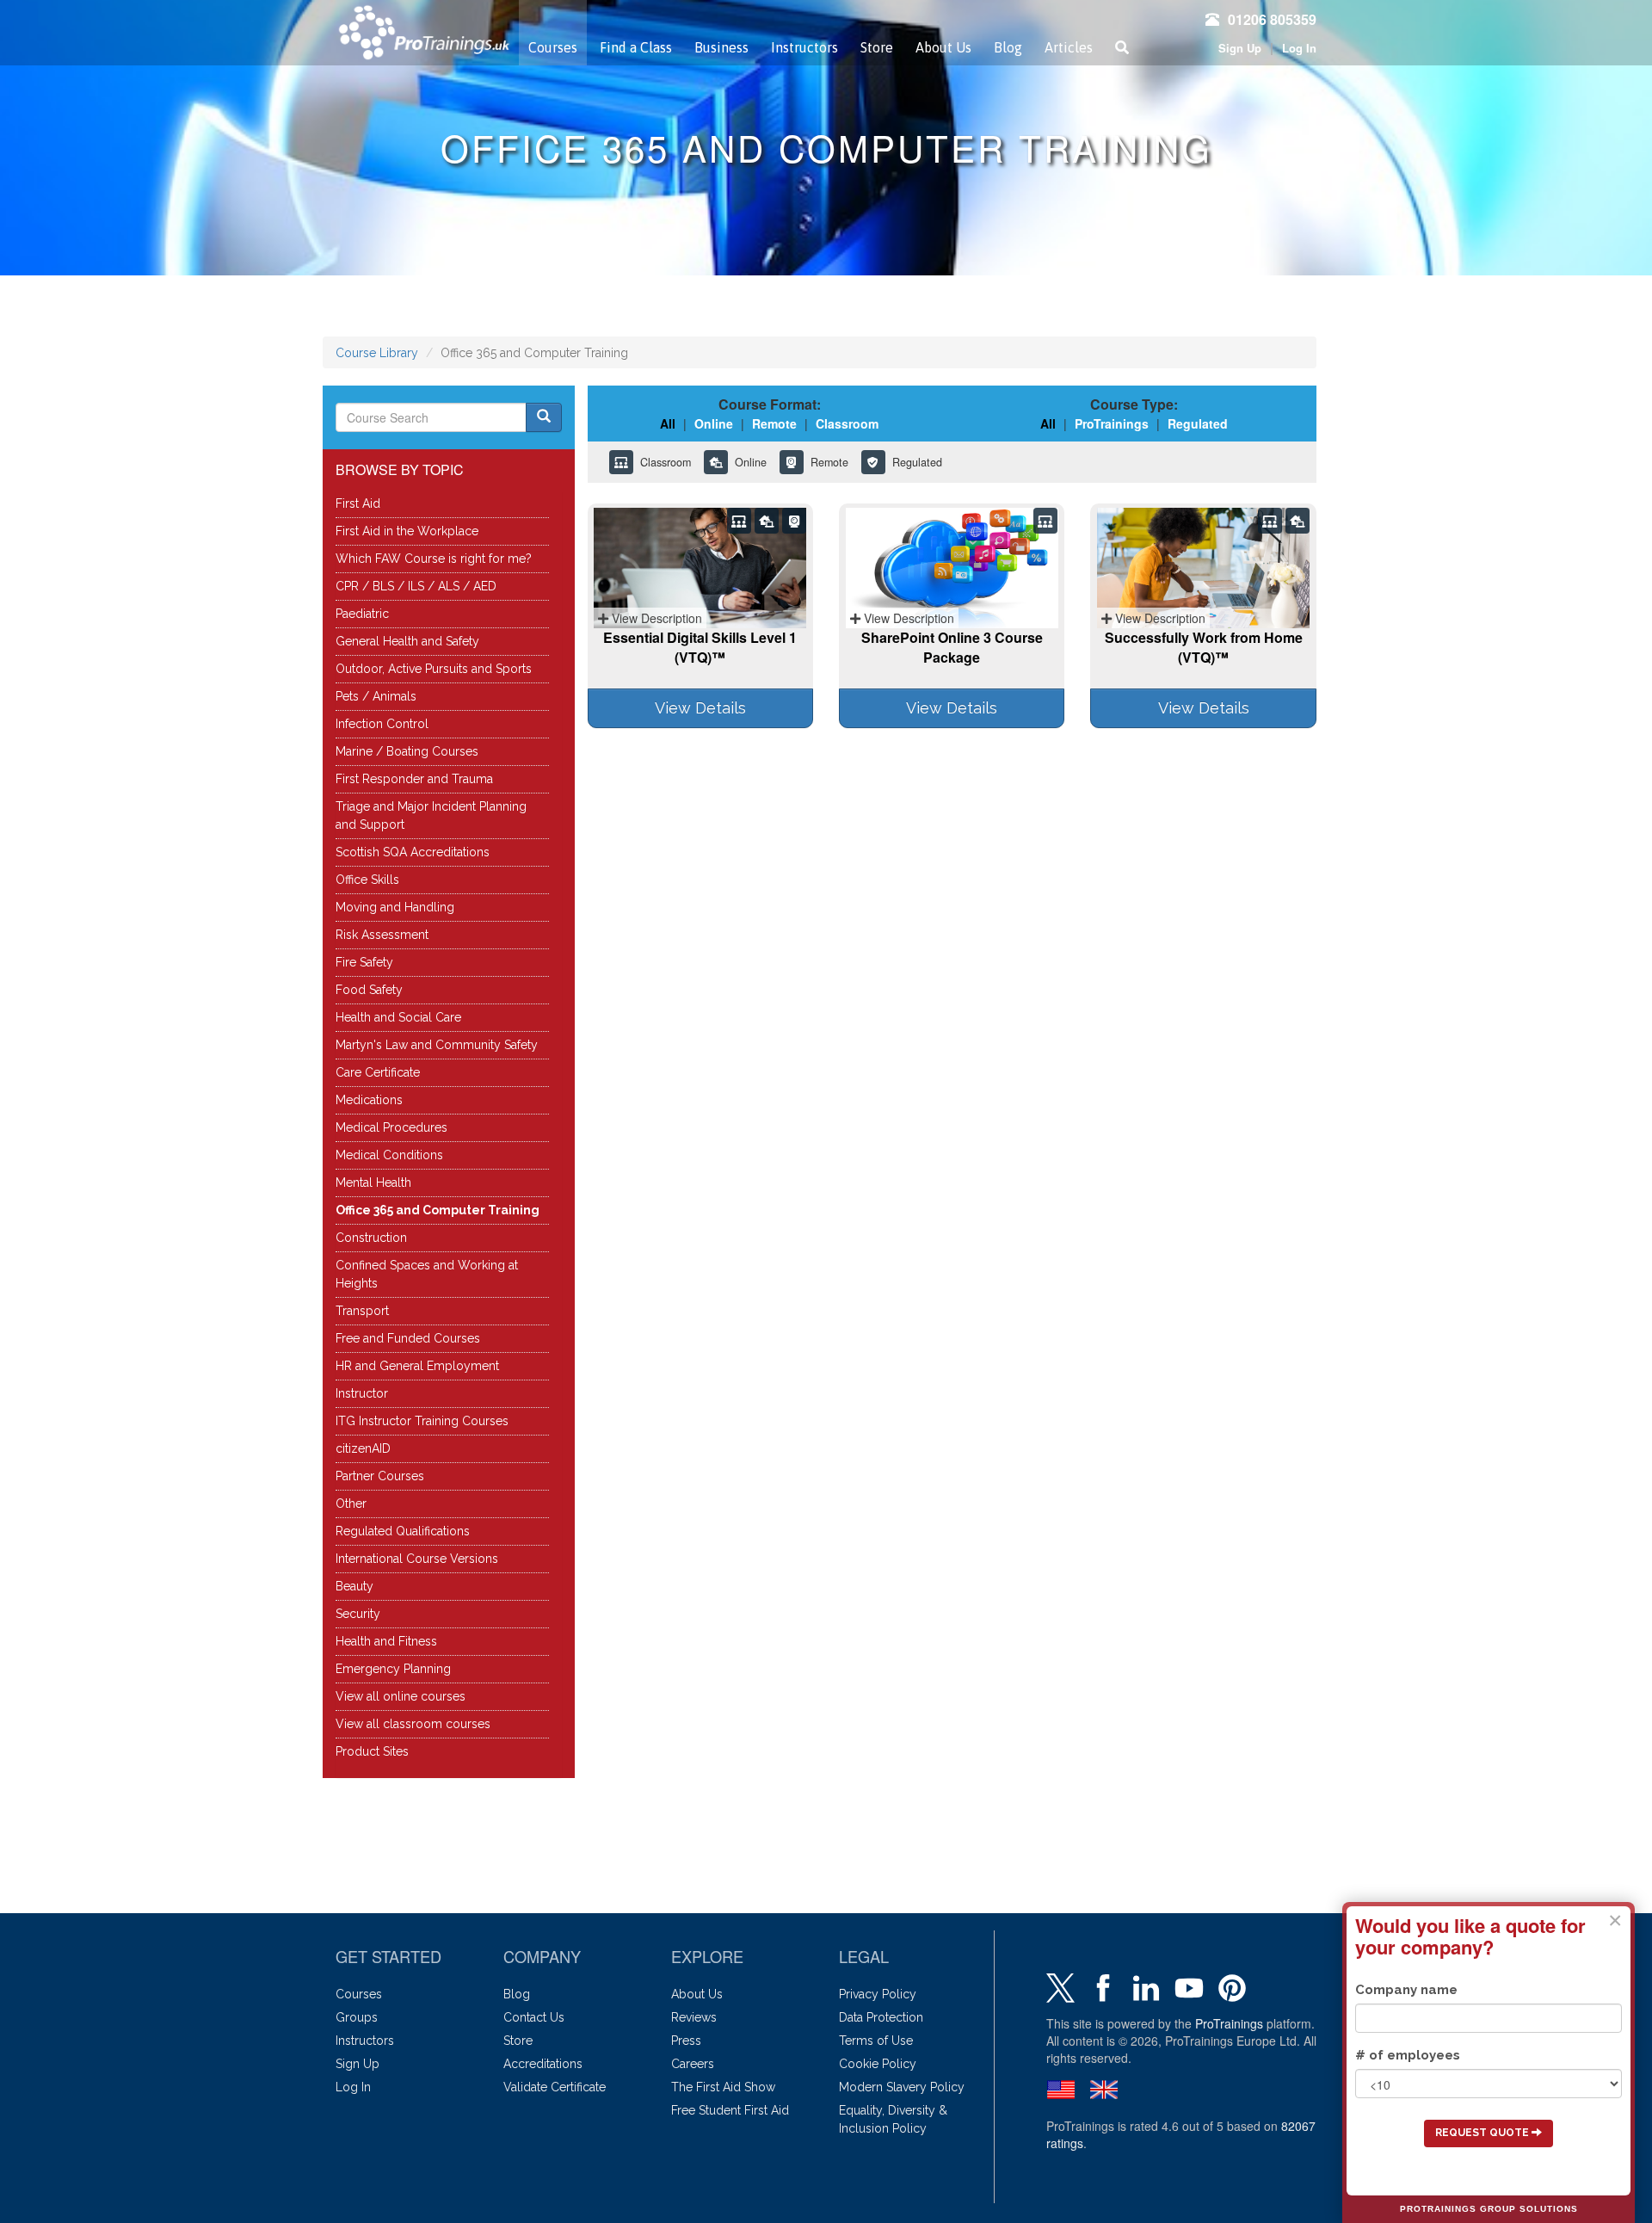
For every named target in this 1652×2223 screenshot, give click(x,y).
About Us (943, 47)
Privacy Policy (878, 1994)
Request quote (1483, 2133)
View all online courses (401, 1696)
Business (721, 47)
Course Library (377, 353)
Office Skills (367, 880)
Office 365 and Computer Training (438, 1210)
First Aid (358, 503)
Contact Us (534, 2017)
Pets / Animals (376, 696)
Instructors (804, 47)
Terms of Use (876, 2041)
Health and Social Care (398, 1017)
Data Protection (881, 2017)
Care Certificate (378, 1072)
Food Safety (369, 990)
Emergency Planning (393, 1669)
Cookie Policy (878, 2064)
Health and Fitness (386, 1641)
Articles (1069, 47)
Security (358, 1614)
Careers (693, 2064)
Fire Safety (364, 962)
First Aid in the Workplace (407, 531)
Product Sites (372, 1751)
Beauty (354, 1586)
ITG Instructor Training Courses (422, 1421)
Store (877, 47)
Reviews (694, 2017)
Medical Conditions (389, 1155)
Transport (362, 1311)
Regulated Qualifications (403, 1531)
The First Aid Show (723, 2087)
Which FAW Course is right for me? (434, 559)
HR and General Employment (417, 1366)
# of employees (1408, 2055)
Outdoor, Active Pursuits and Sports (434, 669)
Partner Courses (380, 1476)
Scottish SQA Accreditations (413, 852)
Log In (1299, 48)
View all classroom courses (413, 1724)
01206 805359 (1272, 19)
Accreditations (543, 2064)
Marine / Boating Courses (407, 751)
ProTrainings (1229, 2023)
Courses (553, 47)
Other (351, 1504)
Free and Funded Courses (408, 1338)
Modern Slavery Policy (902, 2087)
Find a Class (636, 47)
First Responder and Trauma (414, 779)
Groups (357, 2017)
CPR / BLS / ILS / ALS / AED (416, 586)
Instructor (362, 1393)
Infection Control (382, 724)
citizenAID (363, 1448)
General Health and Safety (407, 641)
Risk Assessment (382, 935)
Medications (369, 1100)
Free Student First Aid (730, 2110)
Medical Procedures (391, 1127)
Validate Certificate (555, 2087)
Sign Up (1240, 48)
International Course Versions (417, 1559)
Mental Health (373, 1183)
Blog (1008, 47)
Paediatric (362, 614)
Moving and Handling (395, 907)
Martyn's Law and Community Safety (437, 1045)
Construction (371, 1238)
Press (686, 2041)
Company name (1406, 1990)
